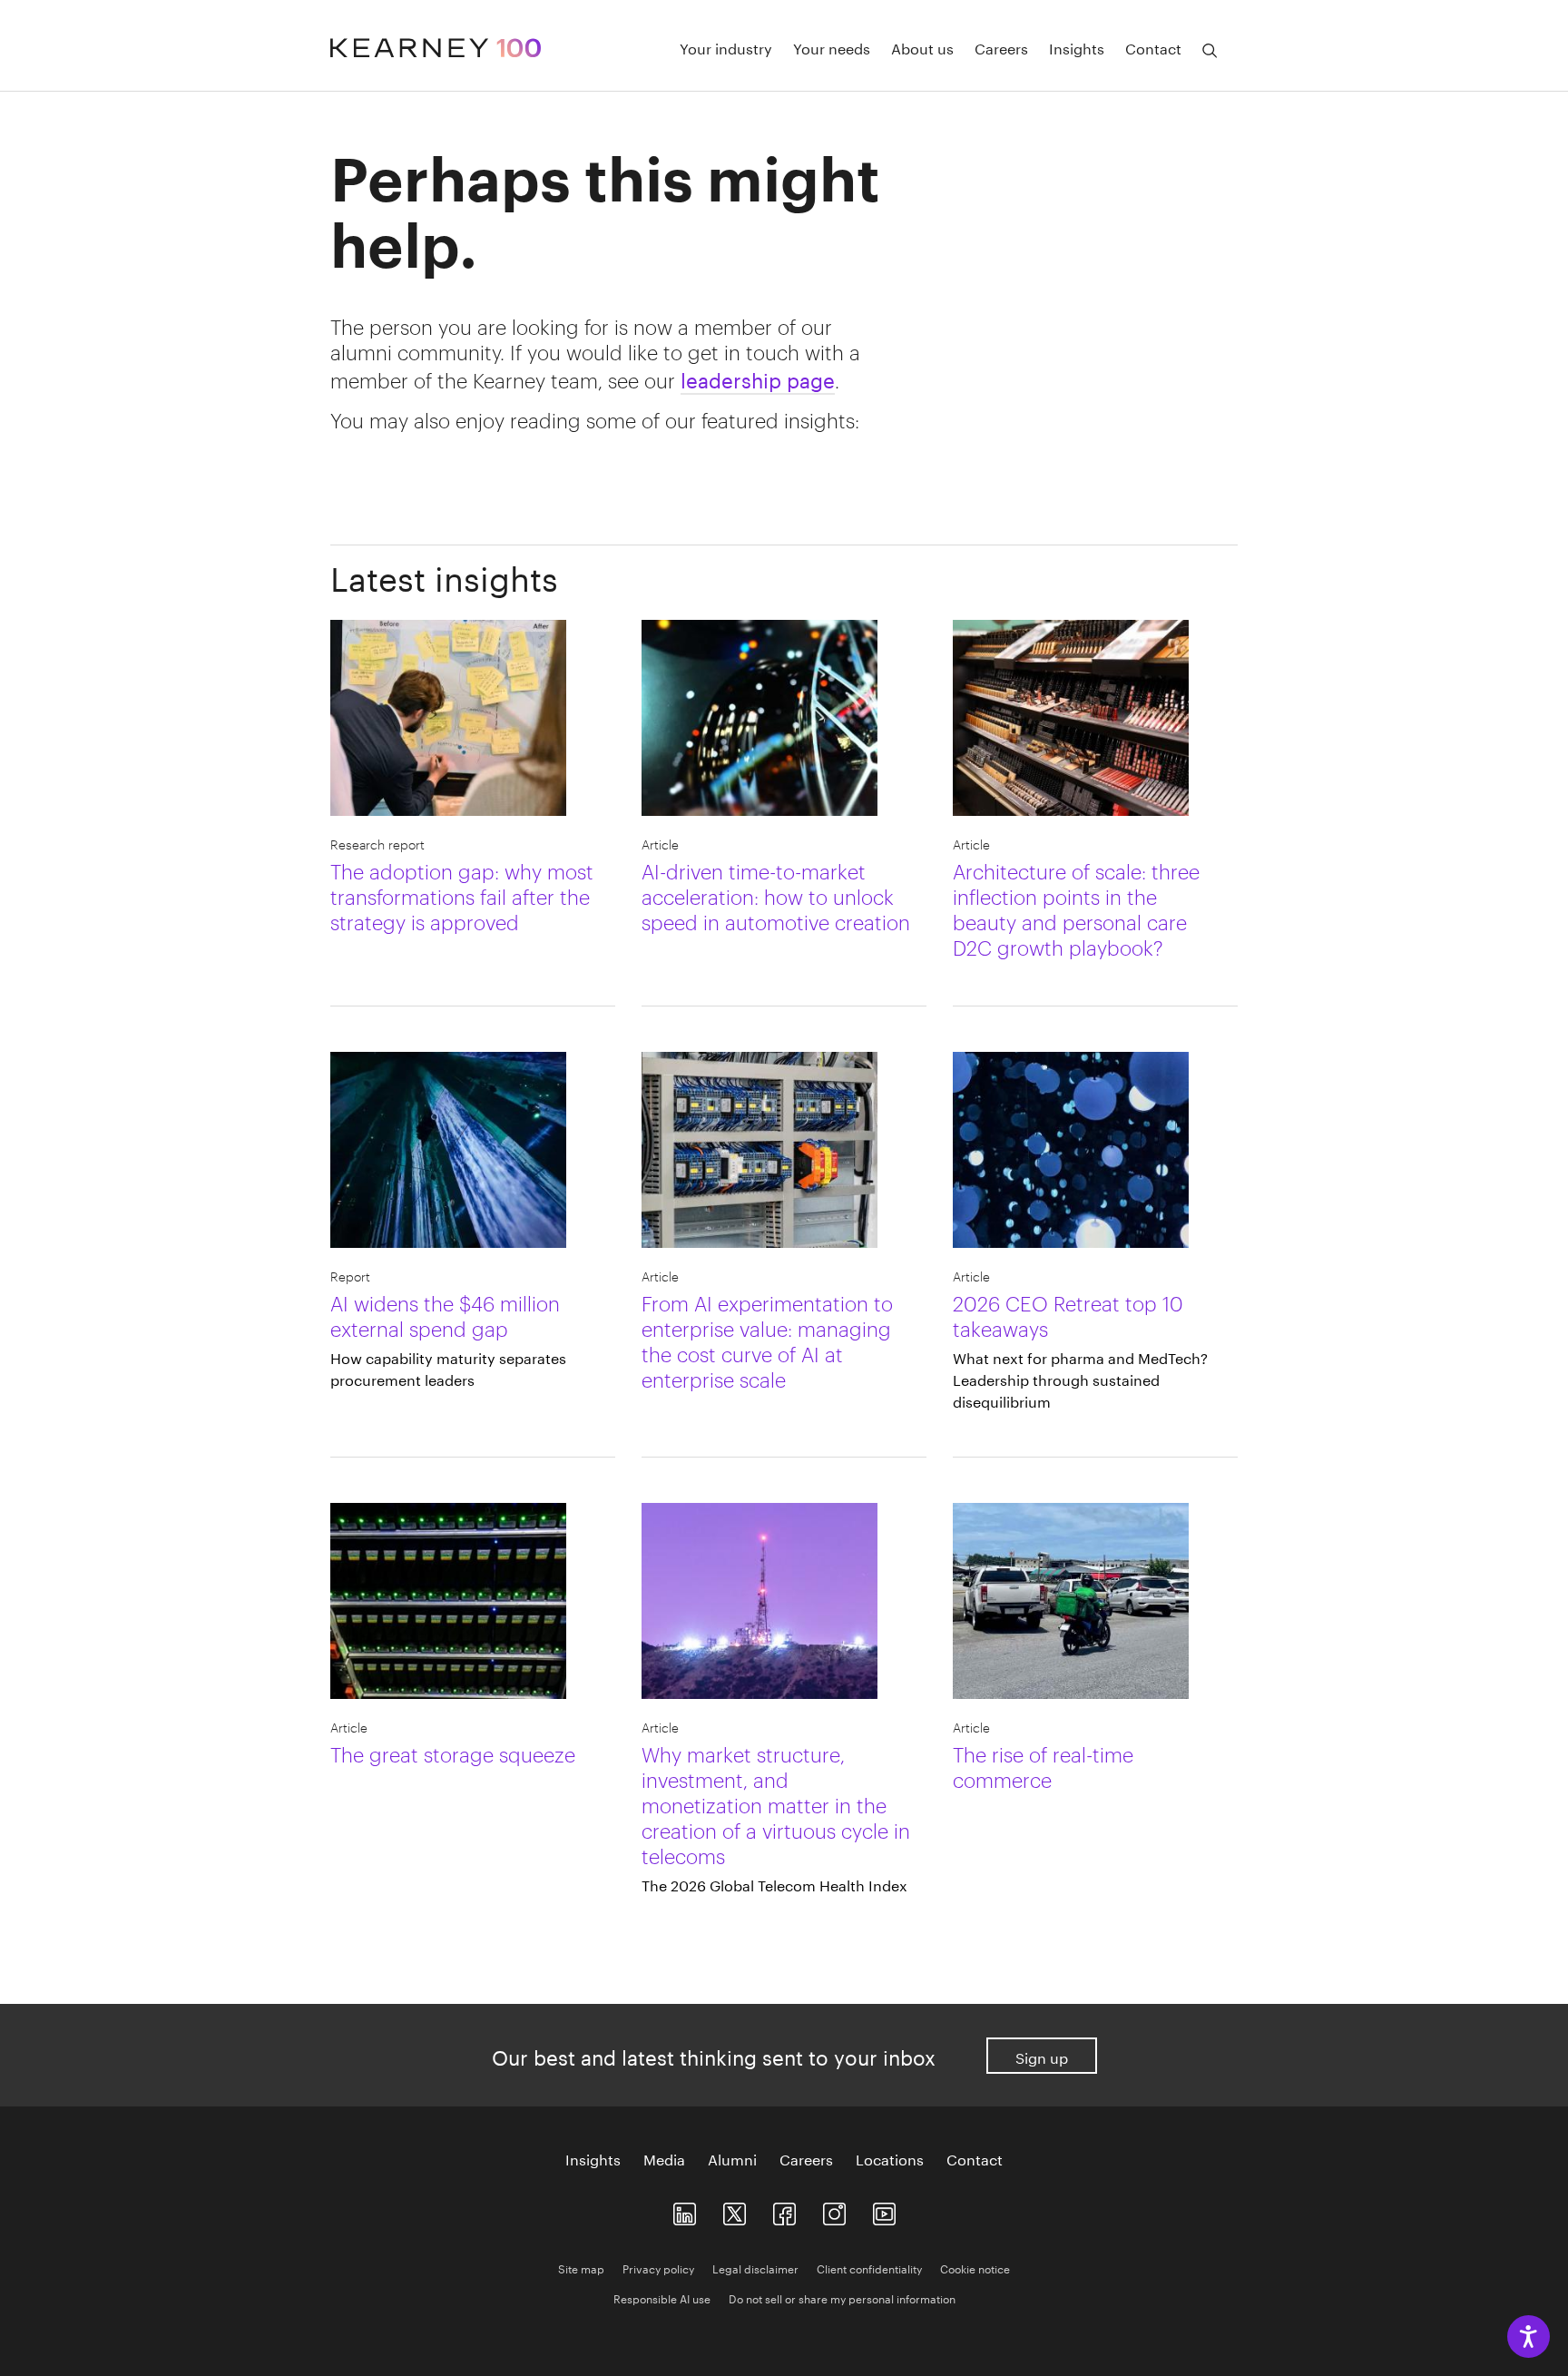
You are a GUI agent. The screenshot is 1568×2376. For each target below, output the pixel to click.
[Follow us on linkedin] (685, 2209)
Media (664, 2158)
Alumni (732, 2158)
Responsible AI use (662, 2297)
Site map (581, 2268)
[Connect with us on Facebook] (784, 2209)
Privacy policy (658, 2268)
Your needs (832, 47)
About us (922, 47)
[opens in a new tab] (834, 2209)
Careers (1001, 47)
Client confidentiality (869, 2268)
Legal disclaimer (755, 2268)
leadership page (758, 378)
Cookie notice (975, 2268)
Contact (1153, 47)
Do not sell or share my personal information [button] (842, 2297)
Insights (1077, 47)
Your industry (726, 47)
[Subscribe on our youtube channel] (884, 2209)
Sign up (1042, 2056)
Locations (890, 2158)
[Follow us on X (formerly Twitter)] (735, 2209)
